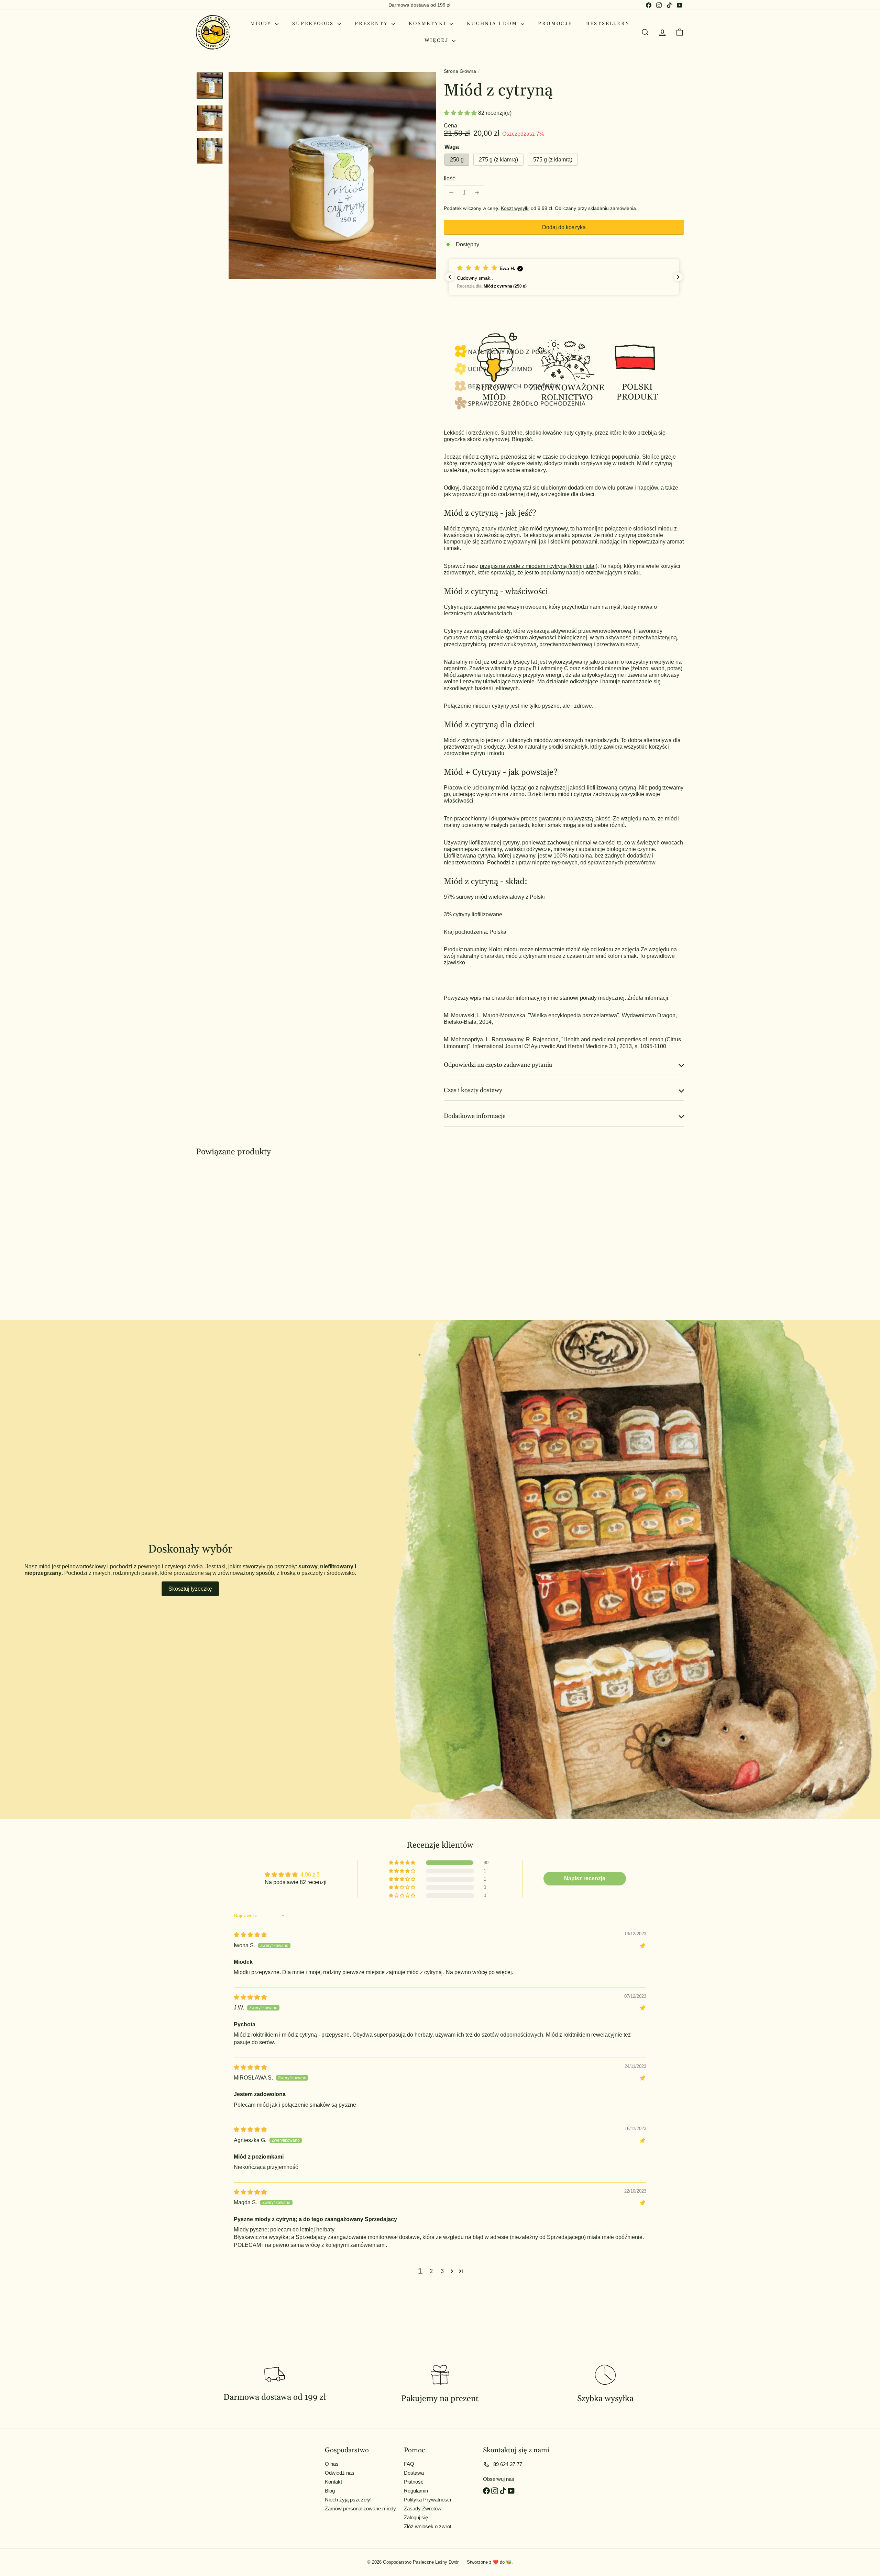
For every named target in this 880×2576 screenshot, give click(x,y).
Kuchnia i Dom (493, 24)
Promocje (555, 24)
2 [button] (431, 2271)
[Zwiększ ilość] (477, 193)
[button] (461, 113)
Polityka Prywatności (427, 2500)
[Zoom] (332, 176)
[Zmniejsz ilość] (451, 193)
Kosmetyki (428, 24)
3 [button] (442, 2271)
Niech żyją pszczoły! (348, 2500)
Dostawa (414, 2473)
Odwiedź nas (340, 2473)
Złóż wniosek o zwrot (428, 2526)
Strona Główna (460, 71)
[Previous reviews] (450, 277)
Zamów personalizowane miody (360, 2508)
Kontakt (333, 2482)
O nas (332, 2464)
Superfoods (314, 24)
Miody (262, 24)
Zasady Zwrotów (423, 2508)
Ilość (449, 178)
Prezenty (372, 24)
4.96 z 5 (310, 1875)
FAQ (409, 2464)
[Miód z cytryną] (234, 1233)
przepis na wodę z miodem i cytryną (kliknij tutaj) (539, 566)
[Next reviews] (678, 277)
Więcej (438, 41)
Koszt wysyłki (515, 208)
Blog (330, 2491)
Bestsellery (608, 24)
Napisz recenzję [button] (585, 1878)
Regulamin (416, 2491)
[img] (250, 1935)
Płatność (414, 2482)
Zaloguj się (416, 2517)
